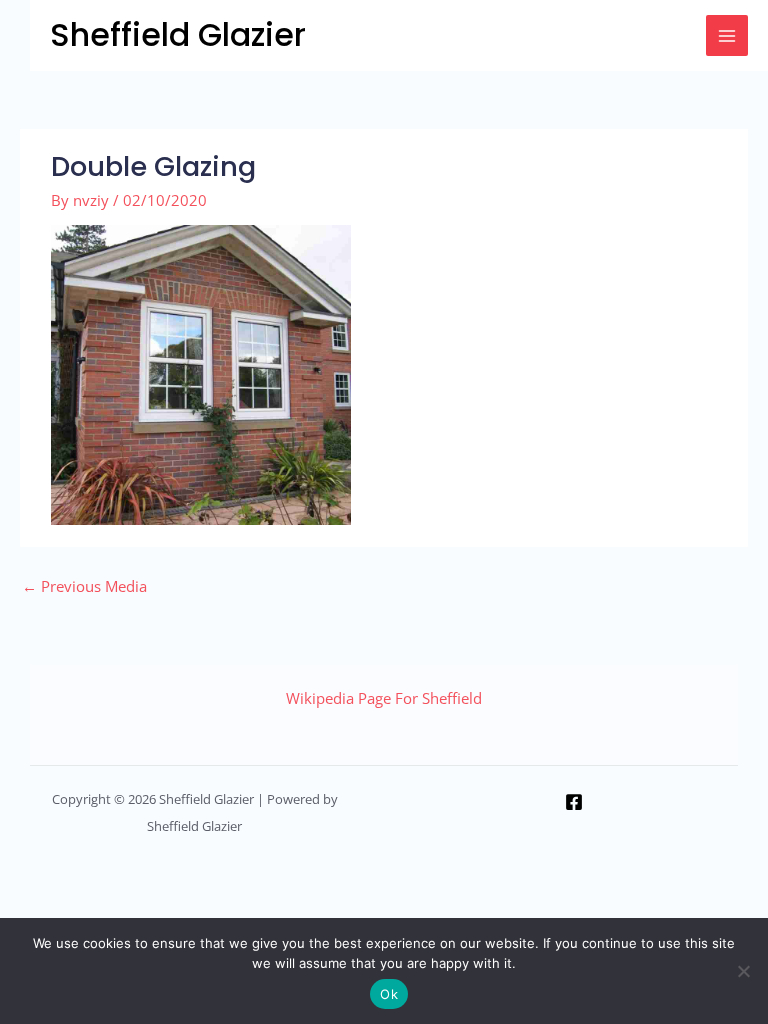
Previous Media (84, 586)
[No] (743, 971)
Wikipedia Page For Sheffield (384, 698)
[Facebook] (574, 802)
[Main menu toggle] (727, 36)
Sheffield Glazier (178, 34)
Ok (389, 994)
